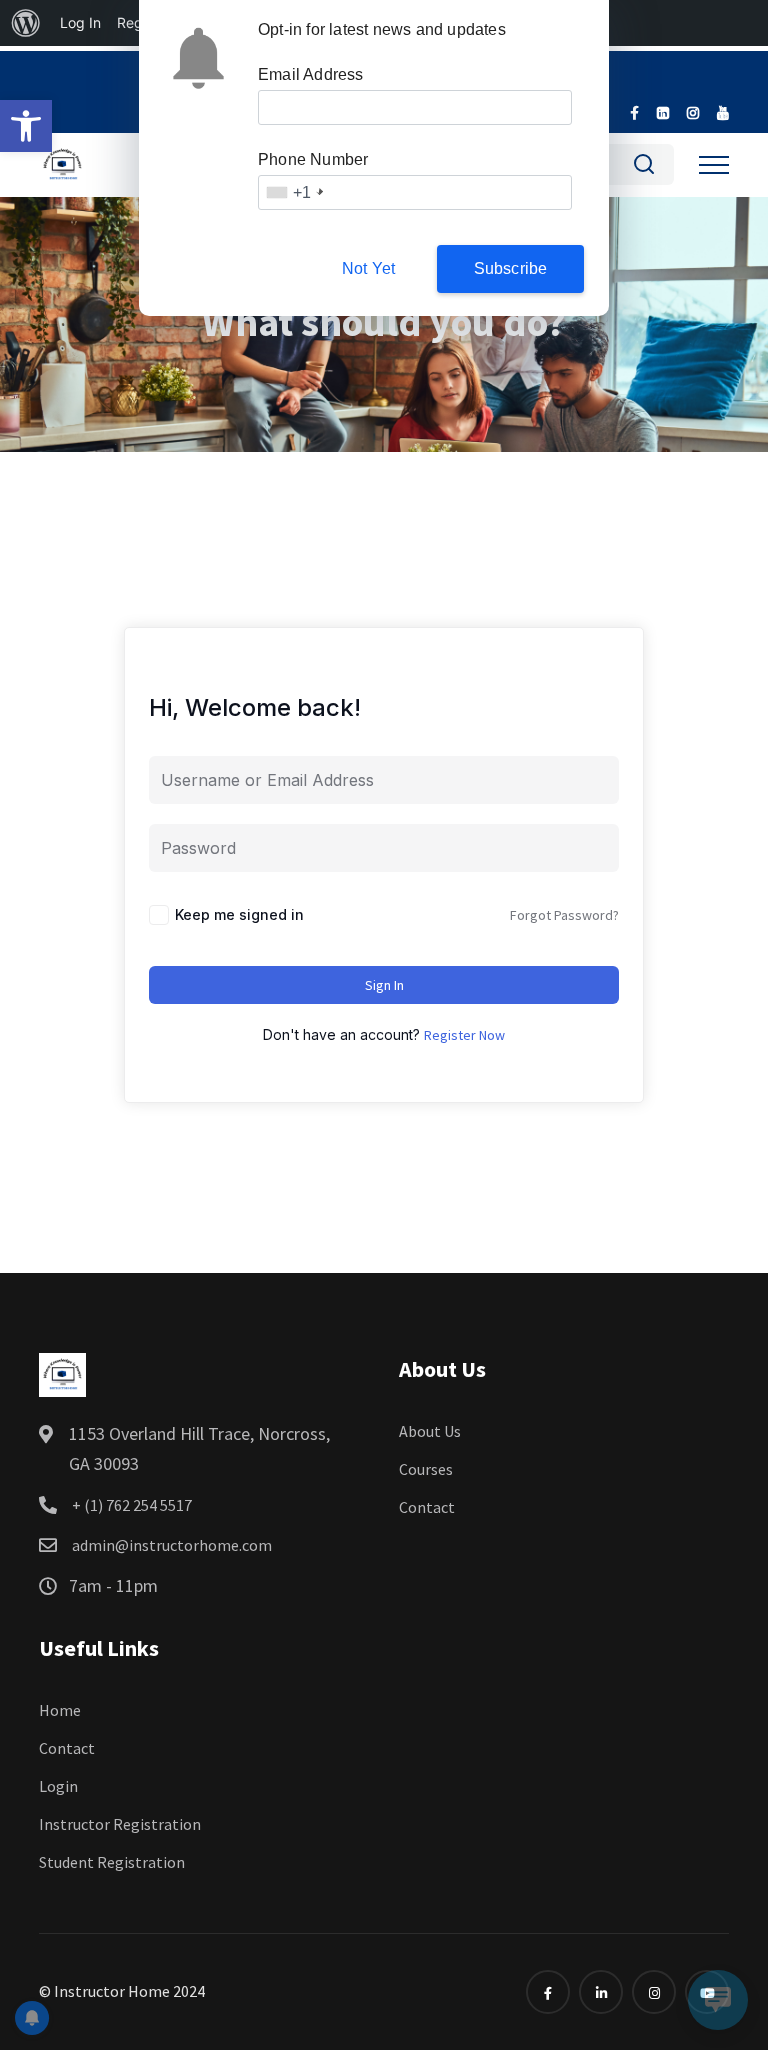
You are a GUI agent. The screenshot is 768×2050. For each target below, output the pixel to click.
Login (58, 1786)
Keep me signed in (239, 914)
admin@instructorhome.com (170, 1545)
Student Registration (112, 1862)
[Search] (644, 168)
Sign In (384, 985)
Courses (426, 1469)
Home (60, 1710)
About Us (430, 1431)
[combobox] (293, 192)
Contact (427, 1507)
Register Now (464, 1035)
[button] (26, 126)
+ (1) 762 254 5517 (130, 1505)
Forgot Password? (564, 915)
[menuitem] (26, 23)
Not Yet (368, 268)
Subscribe (511, 268)
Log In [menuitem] (80, 22)
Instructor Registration (120, 1824)
